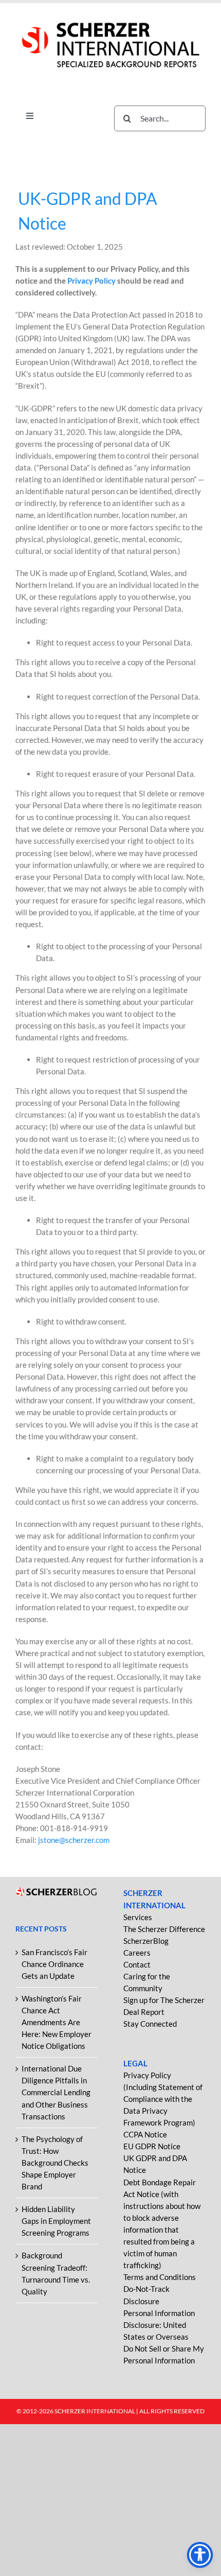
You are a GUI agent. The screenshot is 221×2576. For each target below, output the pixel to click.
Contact (137, 1964)
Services (138, 1917)
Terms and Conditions (160, 2277)
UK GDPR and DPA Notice (155, 2164)
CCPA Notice (145, 2134)
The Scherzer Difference (164, 1929)
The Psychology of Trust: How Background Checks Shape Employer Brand (55, 2163)
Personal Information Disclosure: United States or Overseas (159, 2325)
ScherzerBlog (146, 1941)
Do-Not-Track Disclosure (146, 2295)
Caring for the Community (147, 1982)
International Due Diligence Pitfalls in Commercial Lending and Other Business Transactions (56, 2092)
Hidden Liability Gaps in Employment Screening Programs (56, 2221)
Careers (137, 1953)
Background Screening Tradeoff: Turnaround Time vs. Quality (56, 2273)
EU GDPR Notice (152, 2146)
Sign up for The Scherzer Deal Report (164, 2006)
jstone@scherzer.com (74, 1840)
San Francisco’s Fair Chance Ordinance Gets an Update (54, 1964)
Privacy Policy (92, 281)
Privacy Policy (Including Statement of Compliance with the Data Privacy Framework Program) (163, 2099)
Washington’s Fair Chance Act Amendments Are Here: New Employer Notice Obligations (57, 2022)
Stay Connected (150, 2024)
